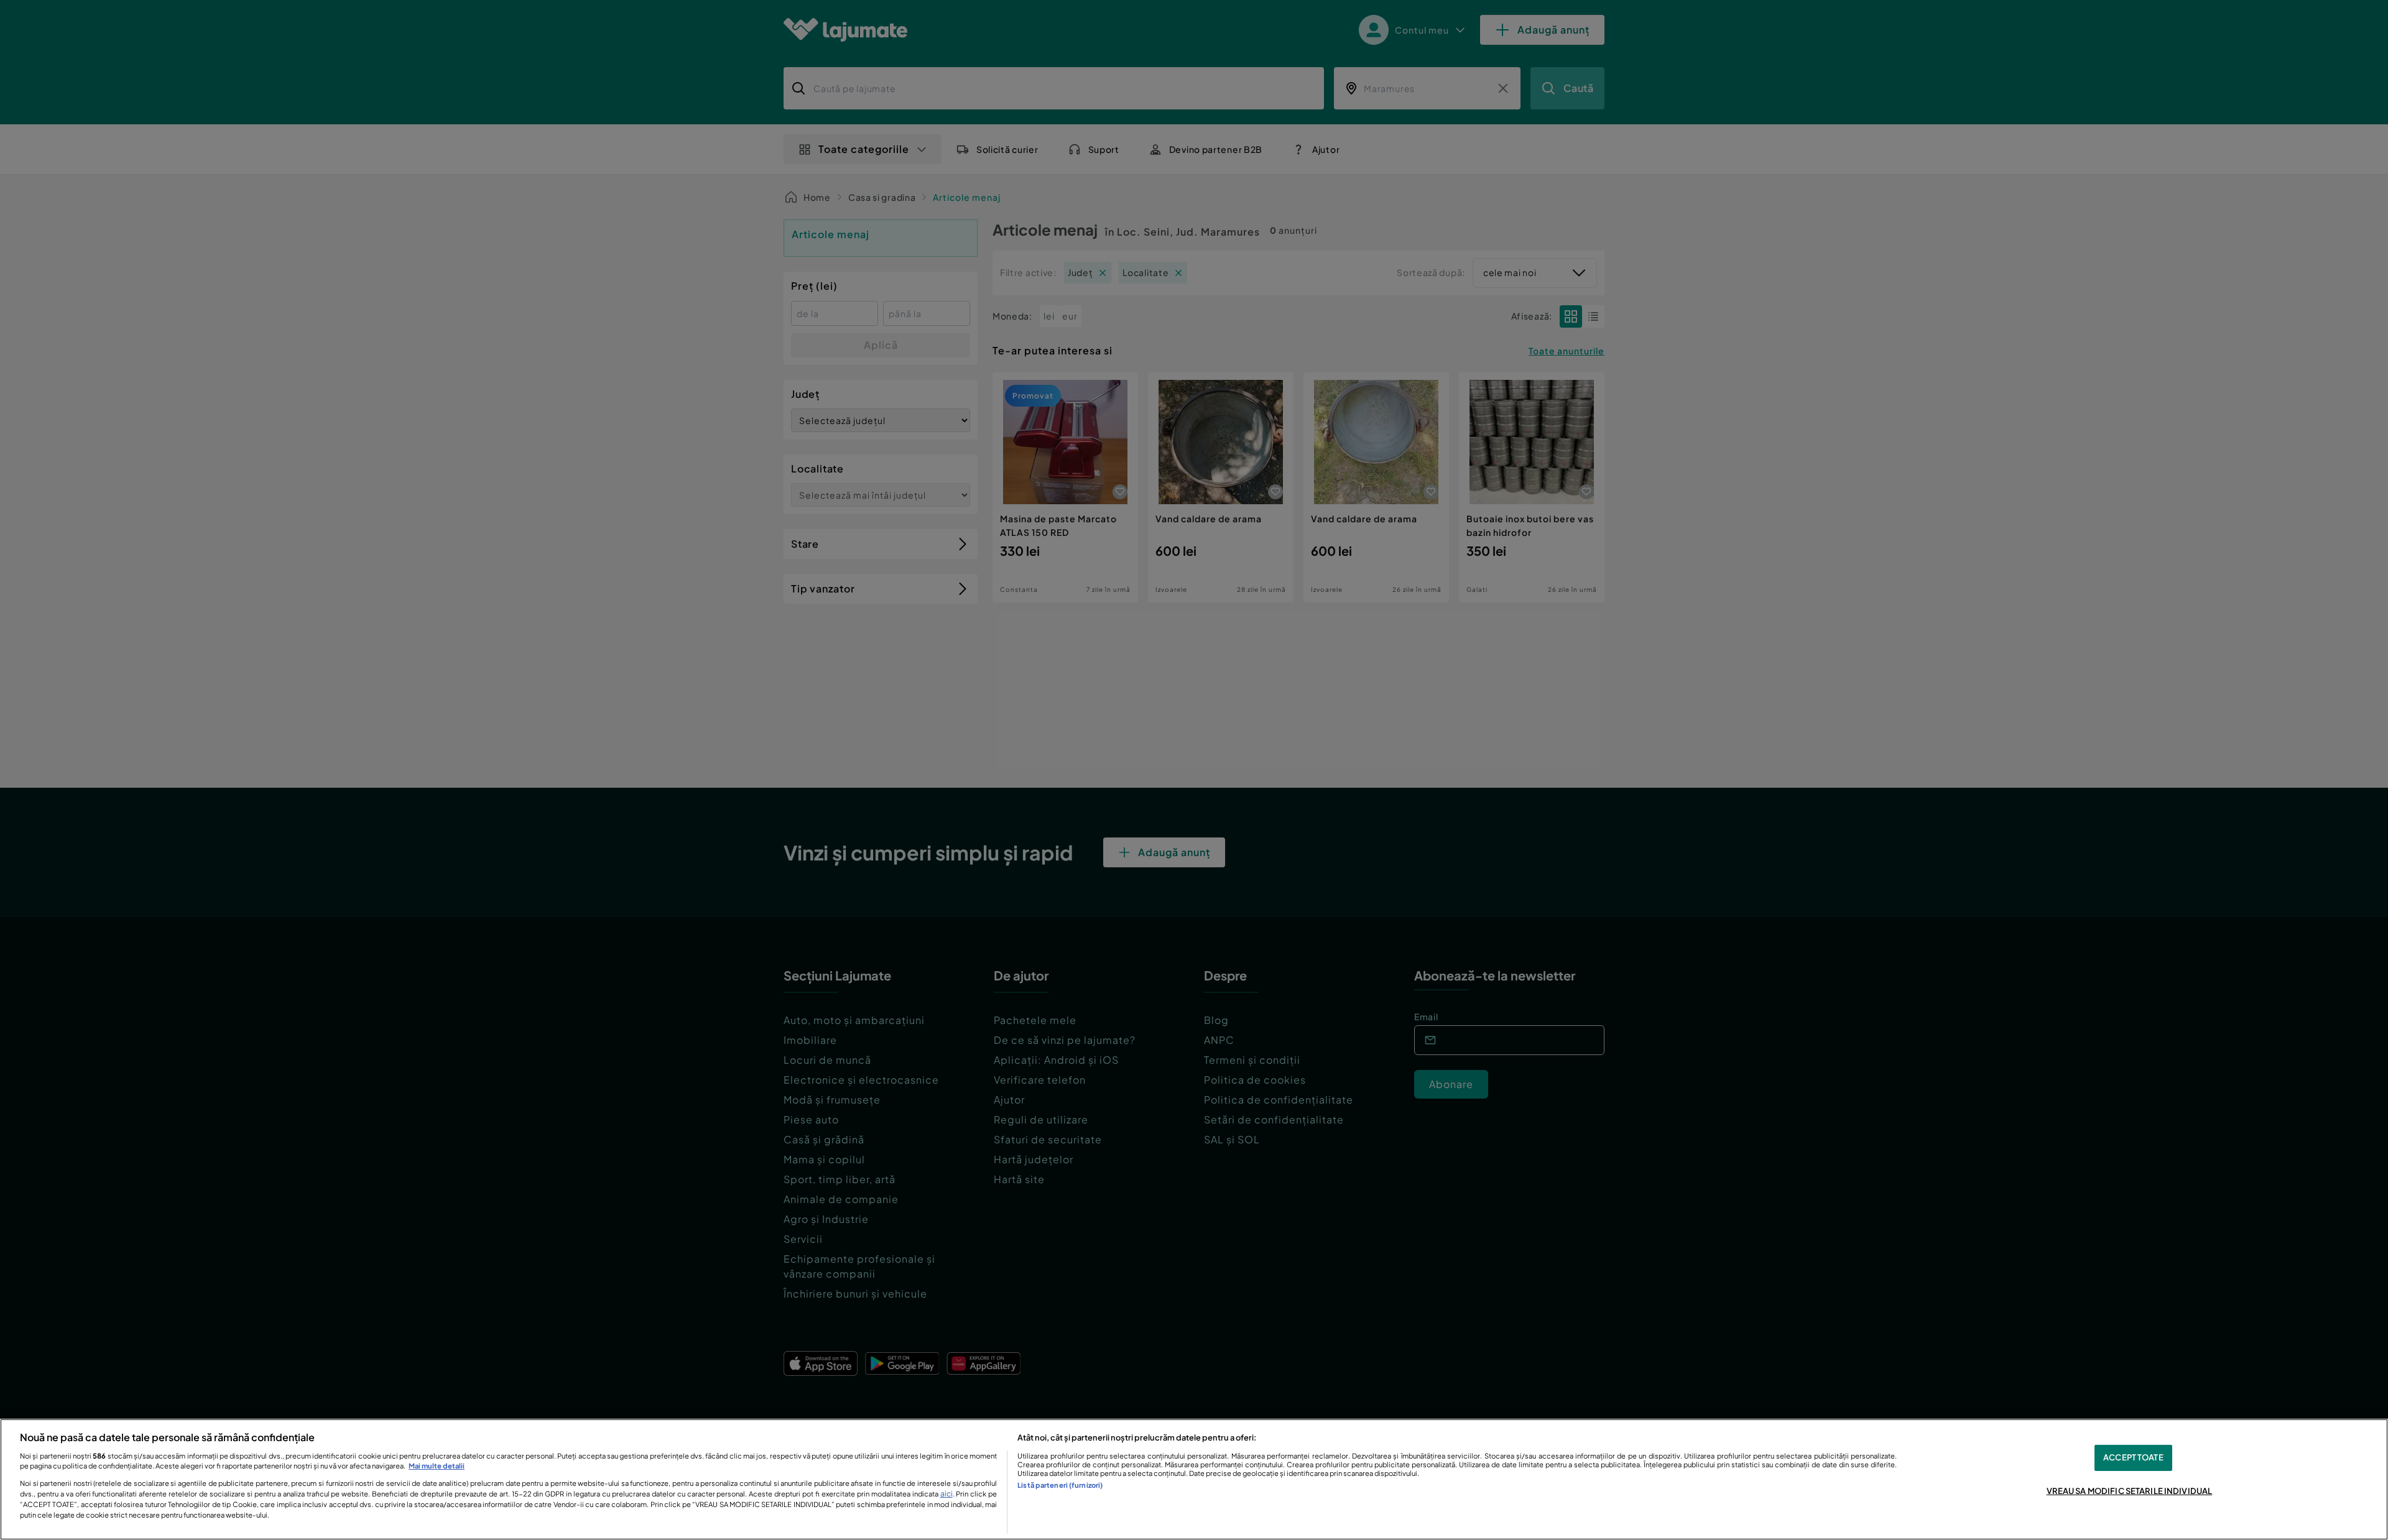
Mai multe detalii (437, 1465)
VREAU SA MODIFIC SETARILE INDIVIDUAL (2130, 1491)
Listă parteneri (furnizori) (1060, 1485)
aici (946, 1493)
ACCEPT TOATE (2133, 1457)
